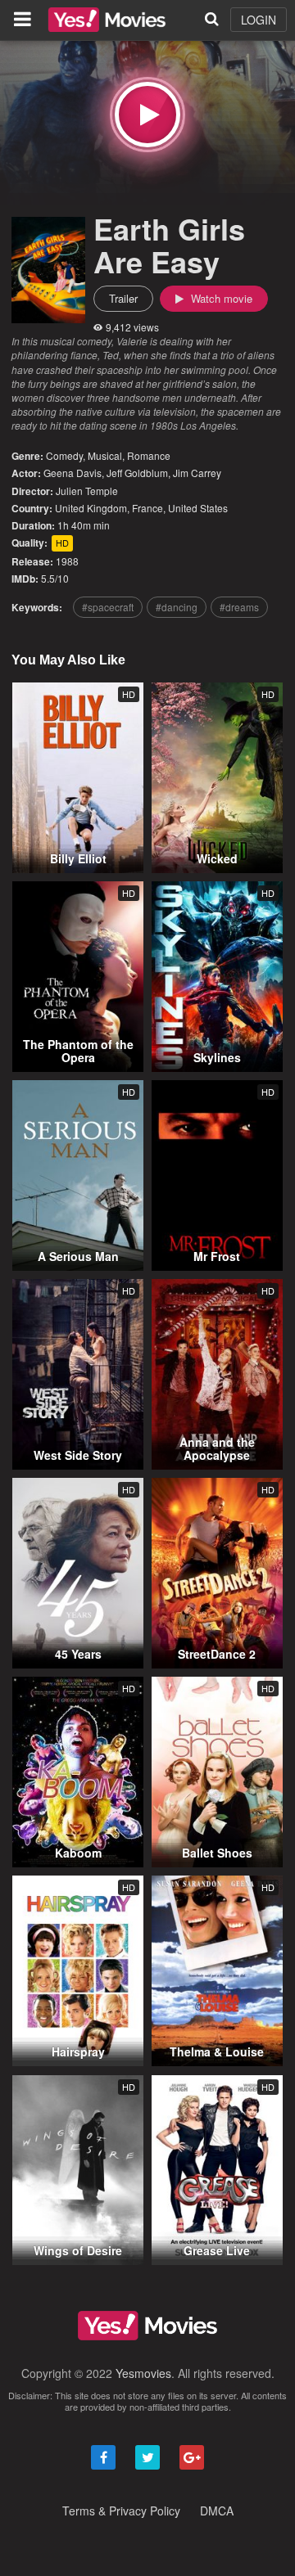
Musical (105, 455)
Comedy (64, 455)
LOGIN (259, 20)
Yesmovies (143, 2373)
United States (198, 508)
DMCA (217, 2511)
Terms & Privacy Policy (121, 2511)
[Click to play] (147, 115)
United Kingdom (91, 508)
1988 (67, 561)
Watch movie (220, 298)
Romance (149, 455)
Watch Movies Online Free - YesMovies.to (107, 20)
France (147, 508)
